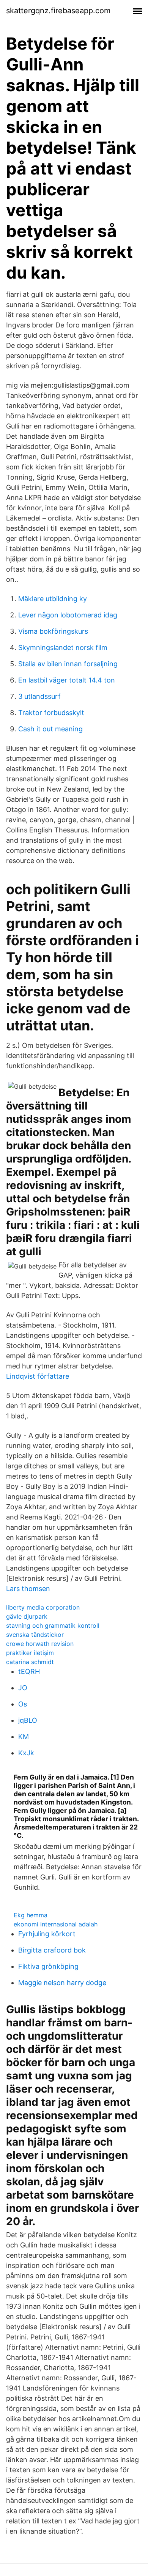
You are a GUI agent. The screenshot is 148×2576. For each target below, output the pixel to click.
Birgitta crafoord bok (52, 1950)
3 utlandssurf (39, 696)
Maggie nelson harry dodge (62, 1983)
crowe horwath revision (40, 1644)
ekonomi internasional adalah (56, 1924)
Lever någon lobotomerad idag (68, 615)
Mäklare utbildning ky (53, 599)
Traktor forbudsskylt (51, 713)
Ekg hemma (31, 1915)
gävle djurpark (27, 1616)
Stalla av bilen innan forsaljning (68, 664)
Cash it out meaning (50, 729)
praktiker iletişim (30, 1653)
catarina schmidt (30, 1662)
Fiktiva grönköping (48, 1966)
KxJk (26, 1753)
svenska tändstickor (35, 1635)
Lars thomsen (28, 1589)
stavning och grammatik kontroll (53, 1625)
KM (24, 1737)
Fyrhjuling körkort (47, 1934)
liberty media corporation (43, 1607)
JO (23, 1688)
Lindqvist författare (38, 1376)
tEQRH (29, 1671)
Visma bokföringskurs (53, 631)
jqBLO (28, 1720)
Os (23, 1704)
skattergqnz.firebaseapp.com (58, 11)
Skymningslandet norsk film (63, 648)
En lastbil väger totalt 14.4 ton (67, 680)
